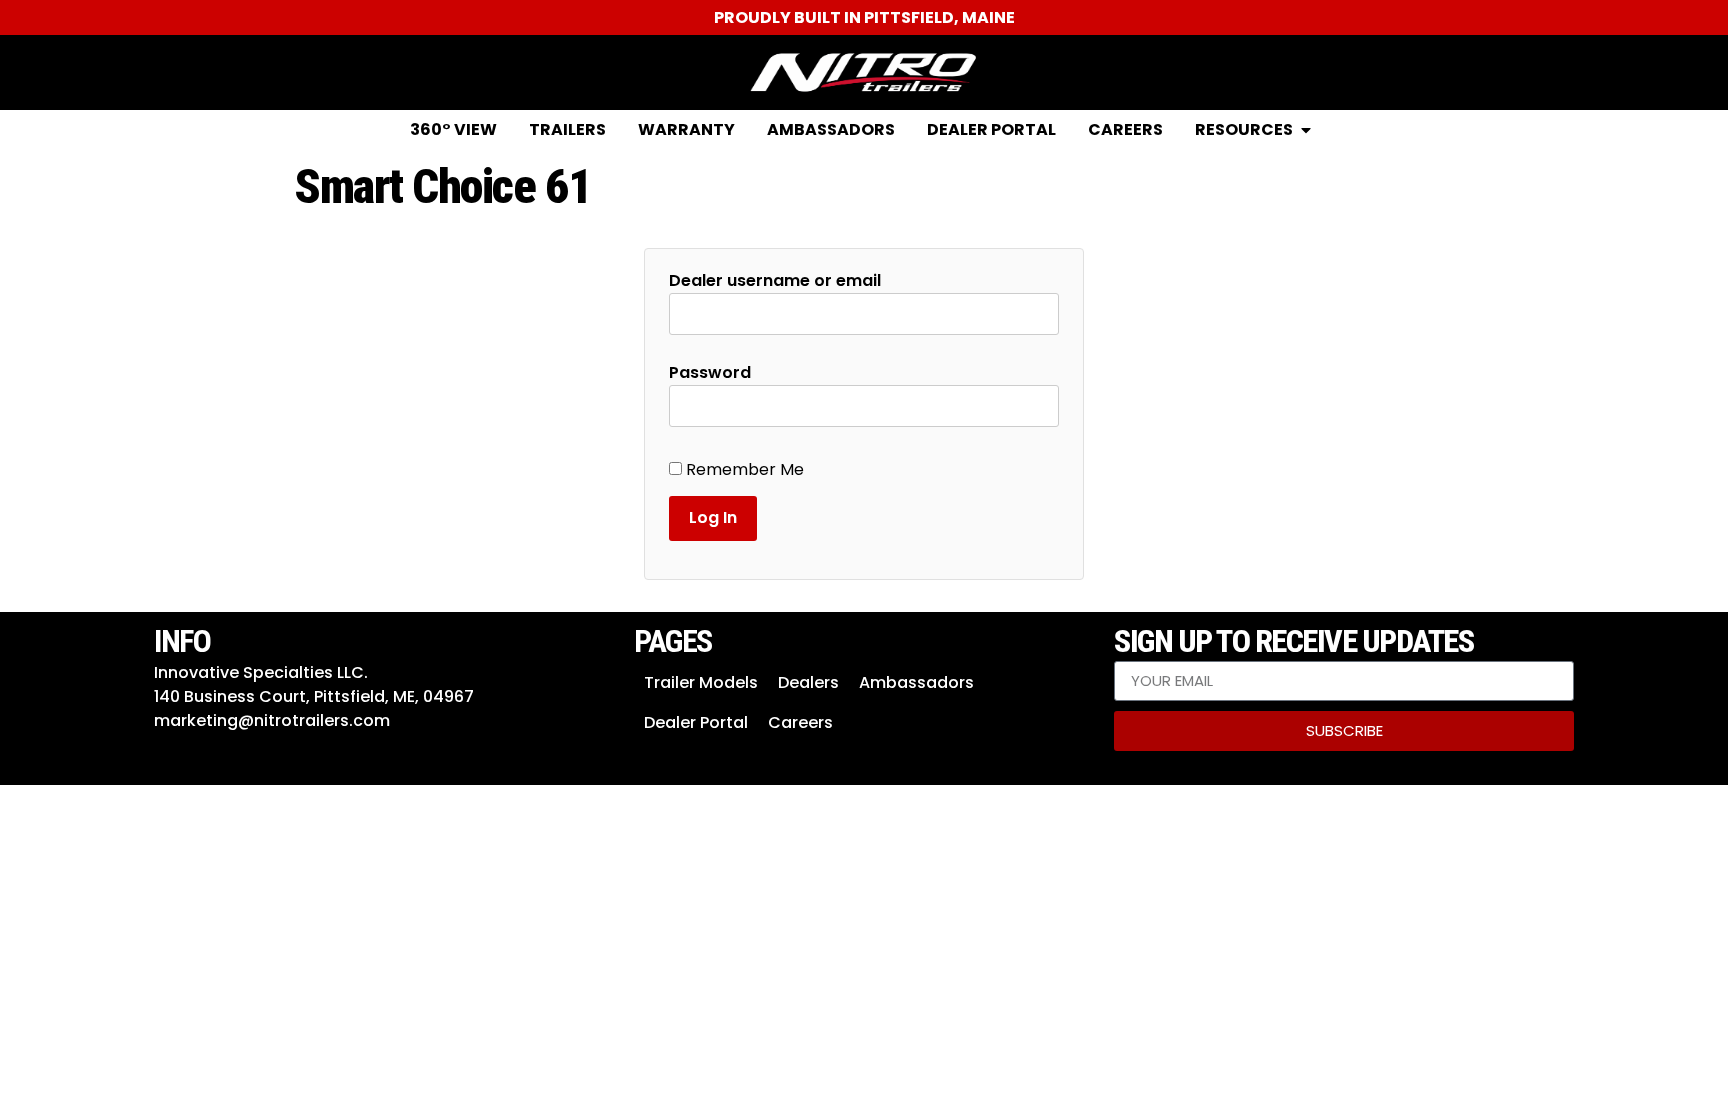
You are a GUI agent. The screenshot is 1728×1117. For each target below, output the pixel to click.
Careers (800, 722)
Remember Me (743, 470)
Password (710, 373)
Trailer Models (701, 682)
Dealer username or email (775, 281)
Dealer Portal (696, 722)
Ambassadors (916, 682)
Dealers (808, 682)
